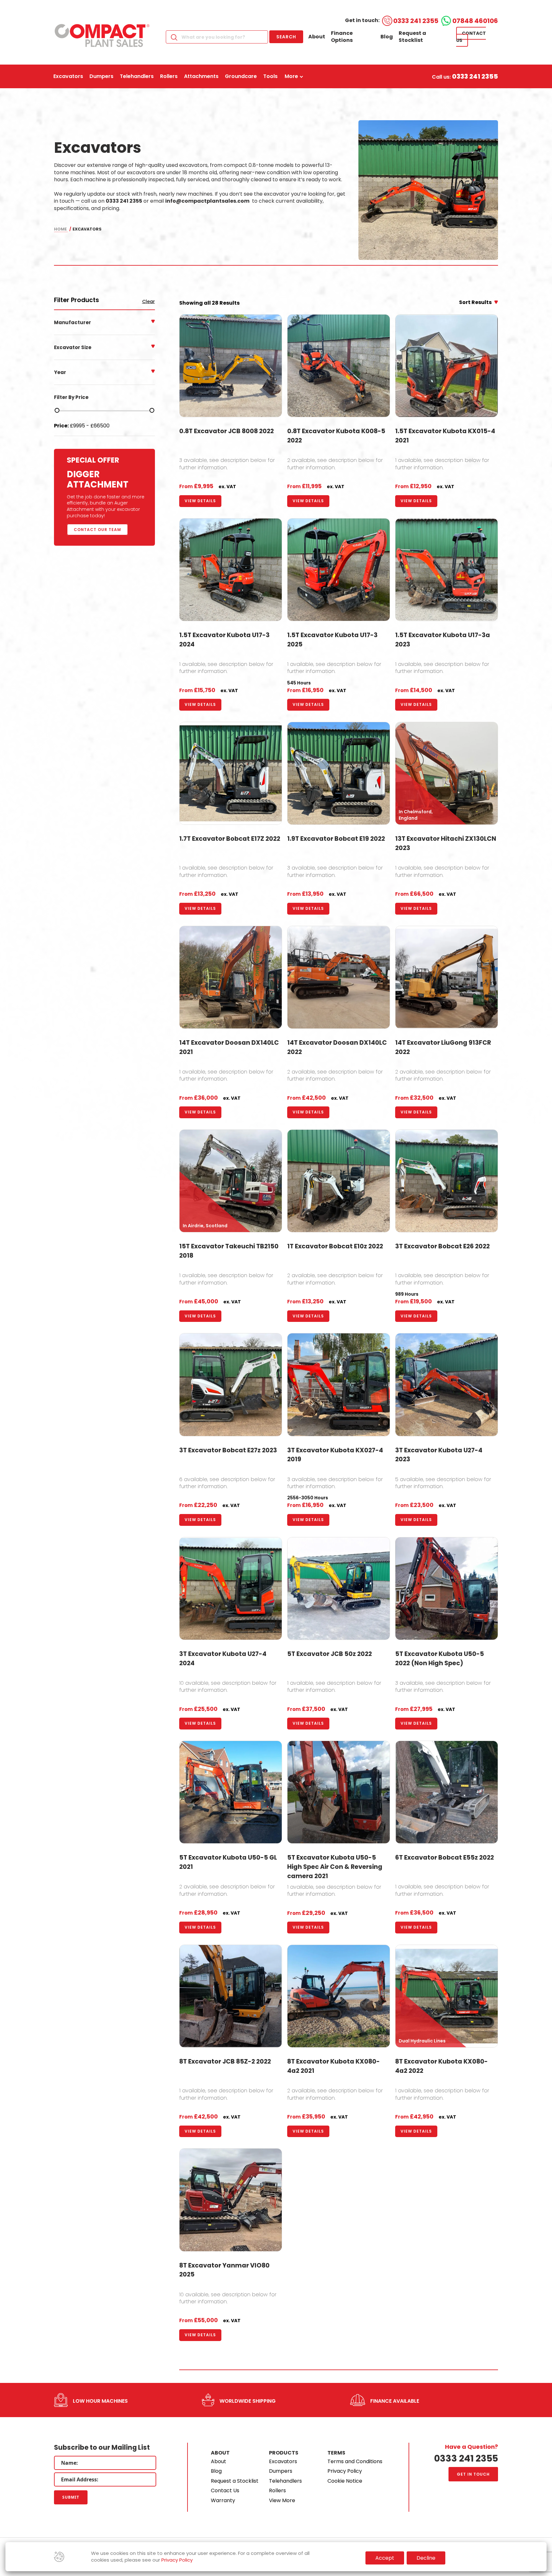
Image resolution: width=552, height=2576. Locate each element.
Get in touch (473, 2474)
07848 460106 (475, 21)
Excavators (283, 2461)
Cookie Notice (345, 2481)
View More (282, 2500)
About (317, 37)
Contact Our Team (97, 530)
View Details (200, 501)
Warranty (223, 2500)
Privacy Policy (345, 2471)
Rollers (277, 2490)
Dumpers (281, 2471)
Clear (149, 302)
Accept (385, 2558)
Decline (426, 2558)
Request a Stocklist (412, 37)
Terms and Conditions (355, 2461)
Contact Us (225, 2490)
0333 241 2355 (416, 21)
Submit (71, 2497)
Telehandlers (285, 2481)
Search (286, 37)
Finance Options (342, 37)
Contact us (471, 37)
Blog (387, 37)
